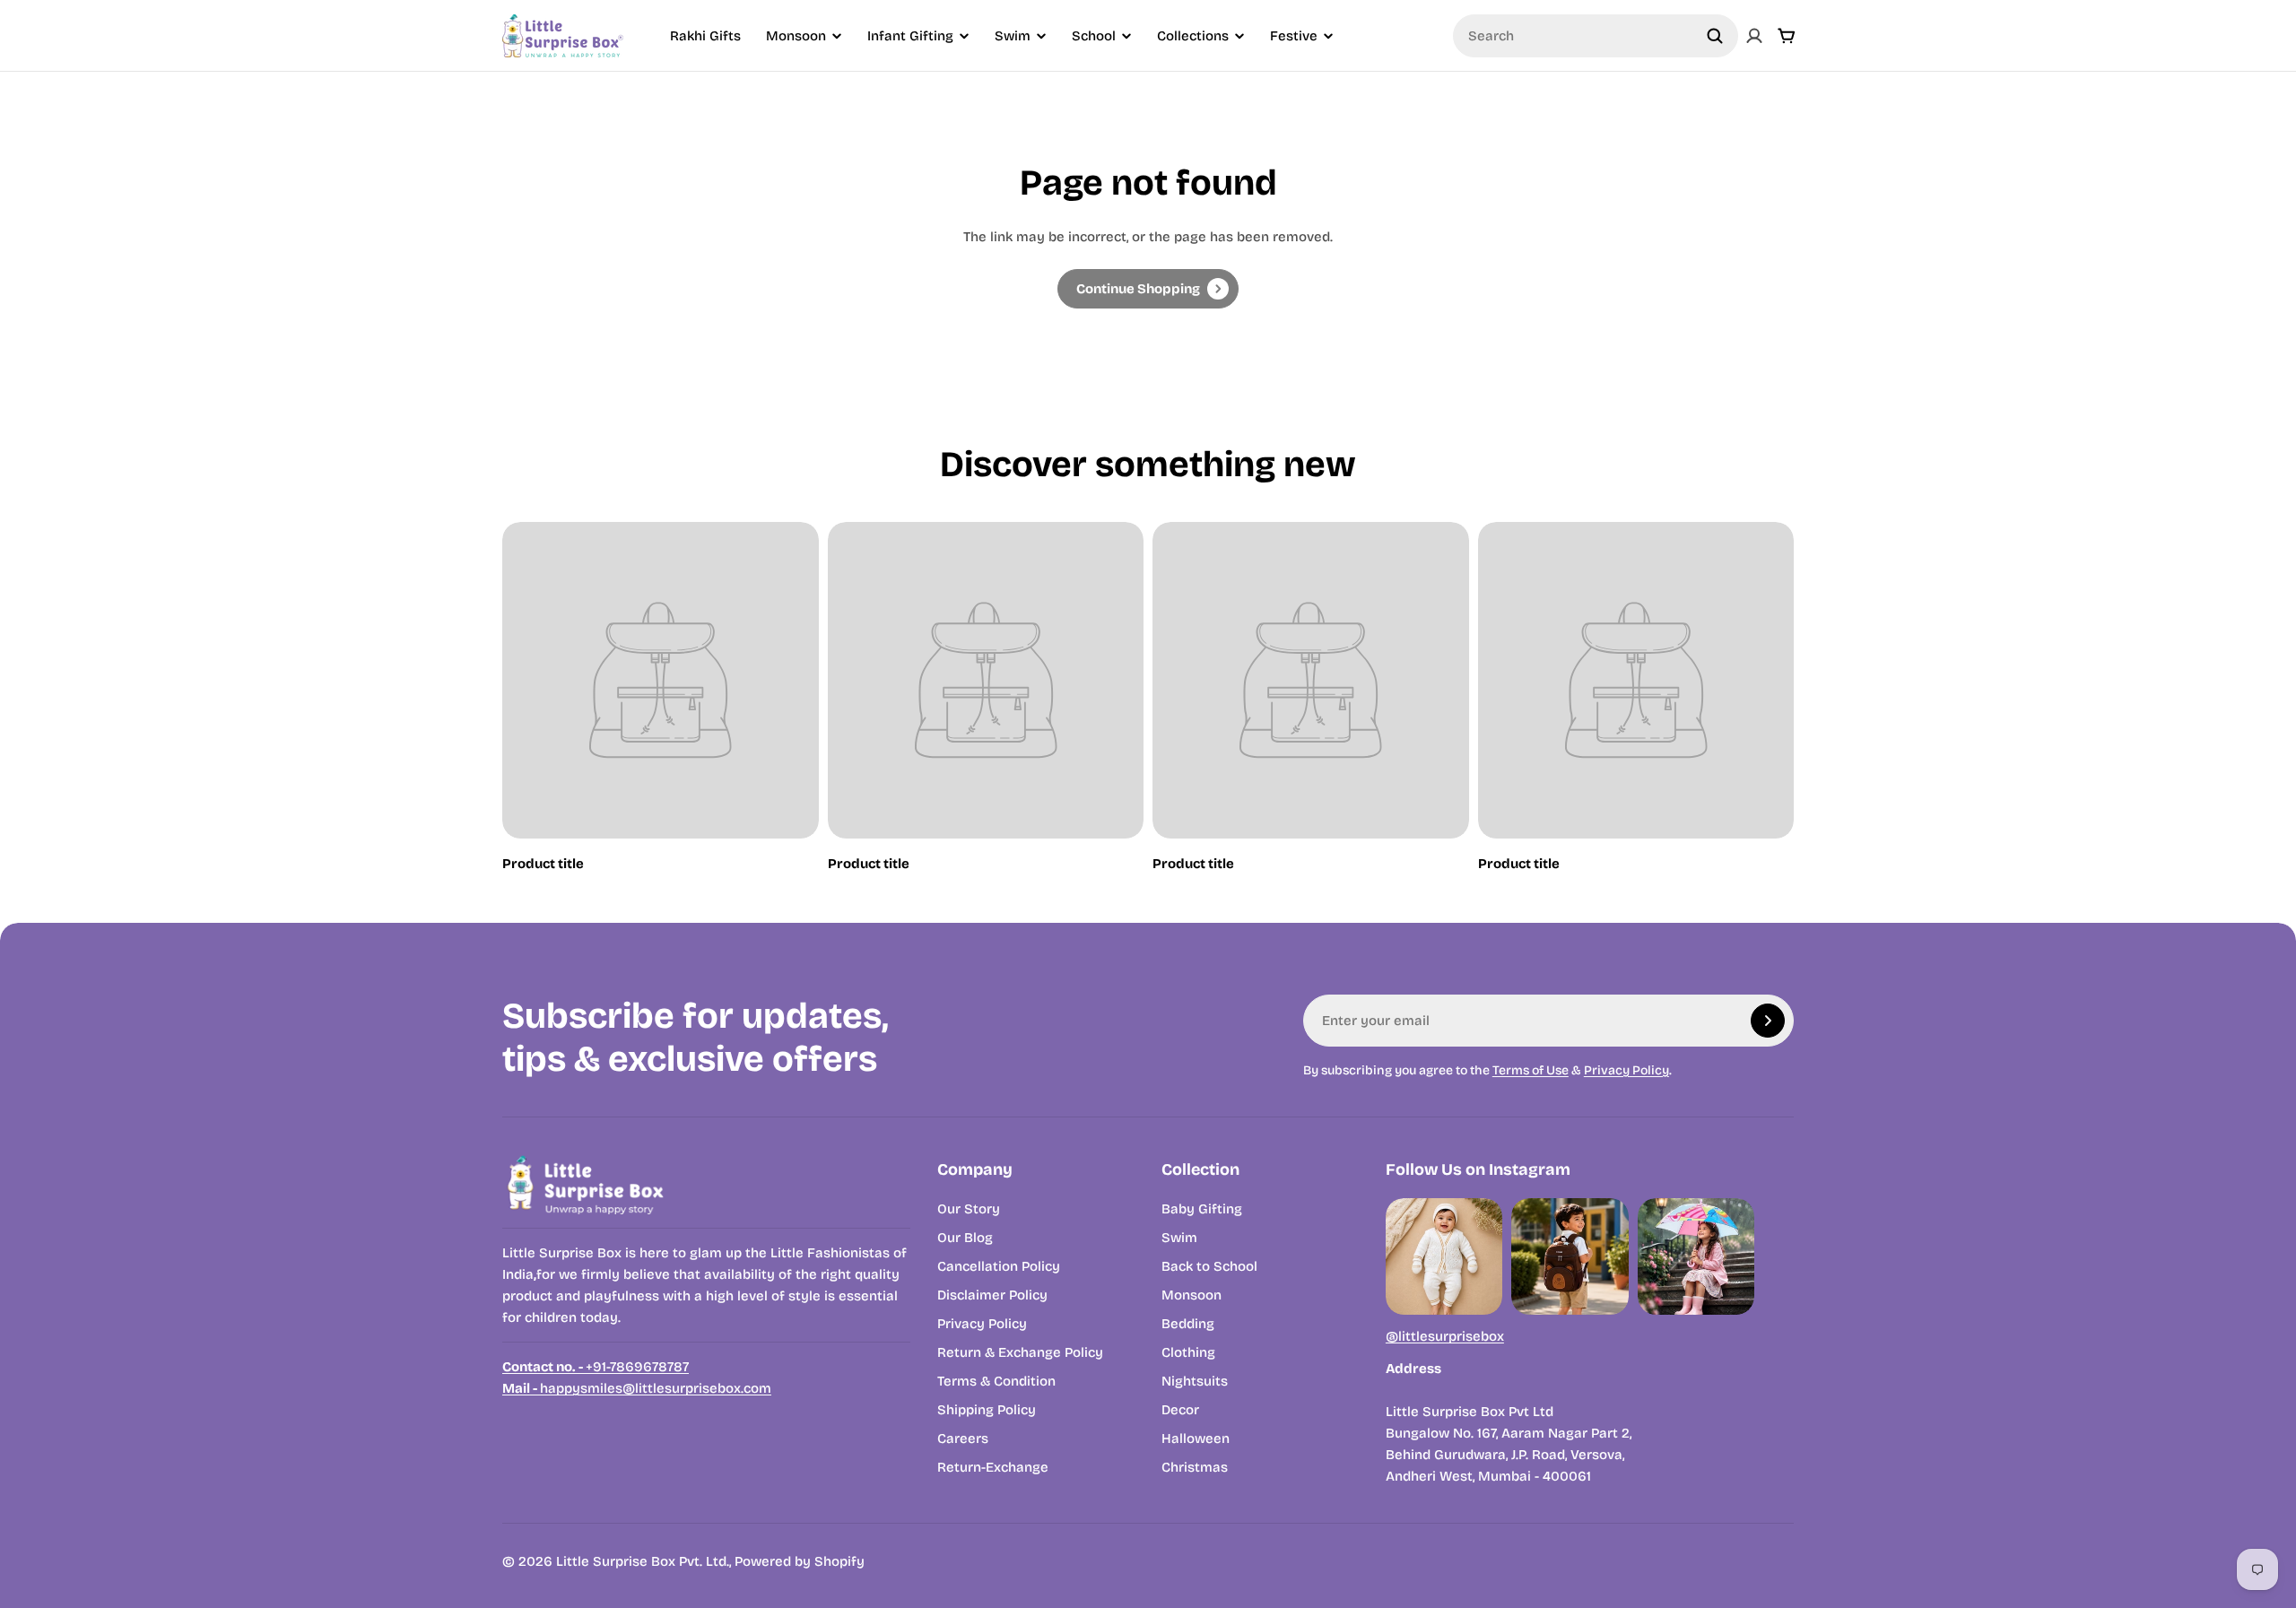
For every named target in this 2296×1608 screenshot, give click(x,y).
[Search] (1715, 36)
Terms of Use (1531, 1070)
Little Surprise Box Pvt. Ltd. (643, 1561)
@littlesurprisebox (1445, 1336)
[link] (1148, 289)
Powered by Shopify (800, 1561)
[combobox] (1596, 36)
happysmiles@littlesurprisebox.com (637, 1388)
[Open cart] (1787, 36)
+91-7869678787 (596, 1367)
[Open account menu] (1754, 36)
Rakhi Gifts (705, 36)
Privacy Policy (1626, 1070)
